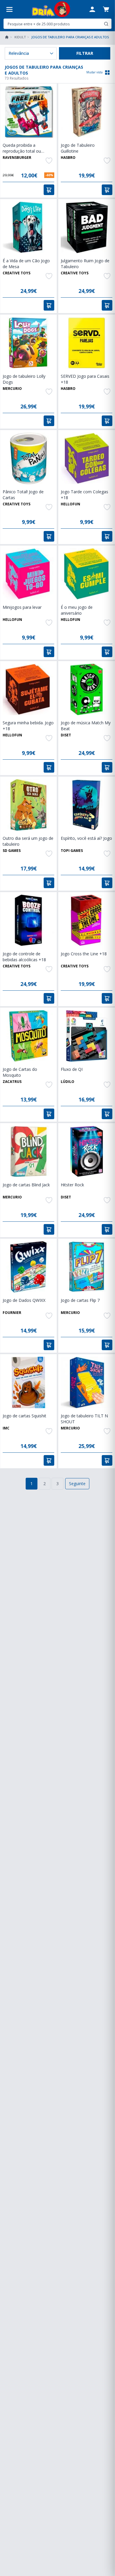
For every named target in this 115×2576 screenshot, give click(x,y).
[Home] (7, 37)
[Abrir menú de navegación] (9, 9)
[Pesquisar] (106, 24)
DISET (66, 735)
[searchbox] (53, 24)
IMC (6, 1428)
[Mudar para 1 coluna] (107, 72)
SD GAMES (12, 851)
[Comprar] (49, 190)
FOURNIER (12, 1313)
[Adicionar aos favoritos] (49, 161)
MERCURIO (12, 389)
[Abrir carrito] (106, 9)
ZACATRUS (12, 1082)
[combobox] (57, 24)
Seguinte (77, 1484)
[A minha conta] (92, 9)
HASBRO (68, 158)
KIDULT (20, 37)
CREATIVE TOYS (17, 273)
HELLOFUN (70, 504)
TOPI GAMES (72, 851)
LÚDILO (68, 1082)
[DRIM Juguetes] (51, 9)
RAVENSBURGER (17, 158)
